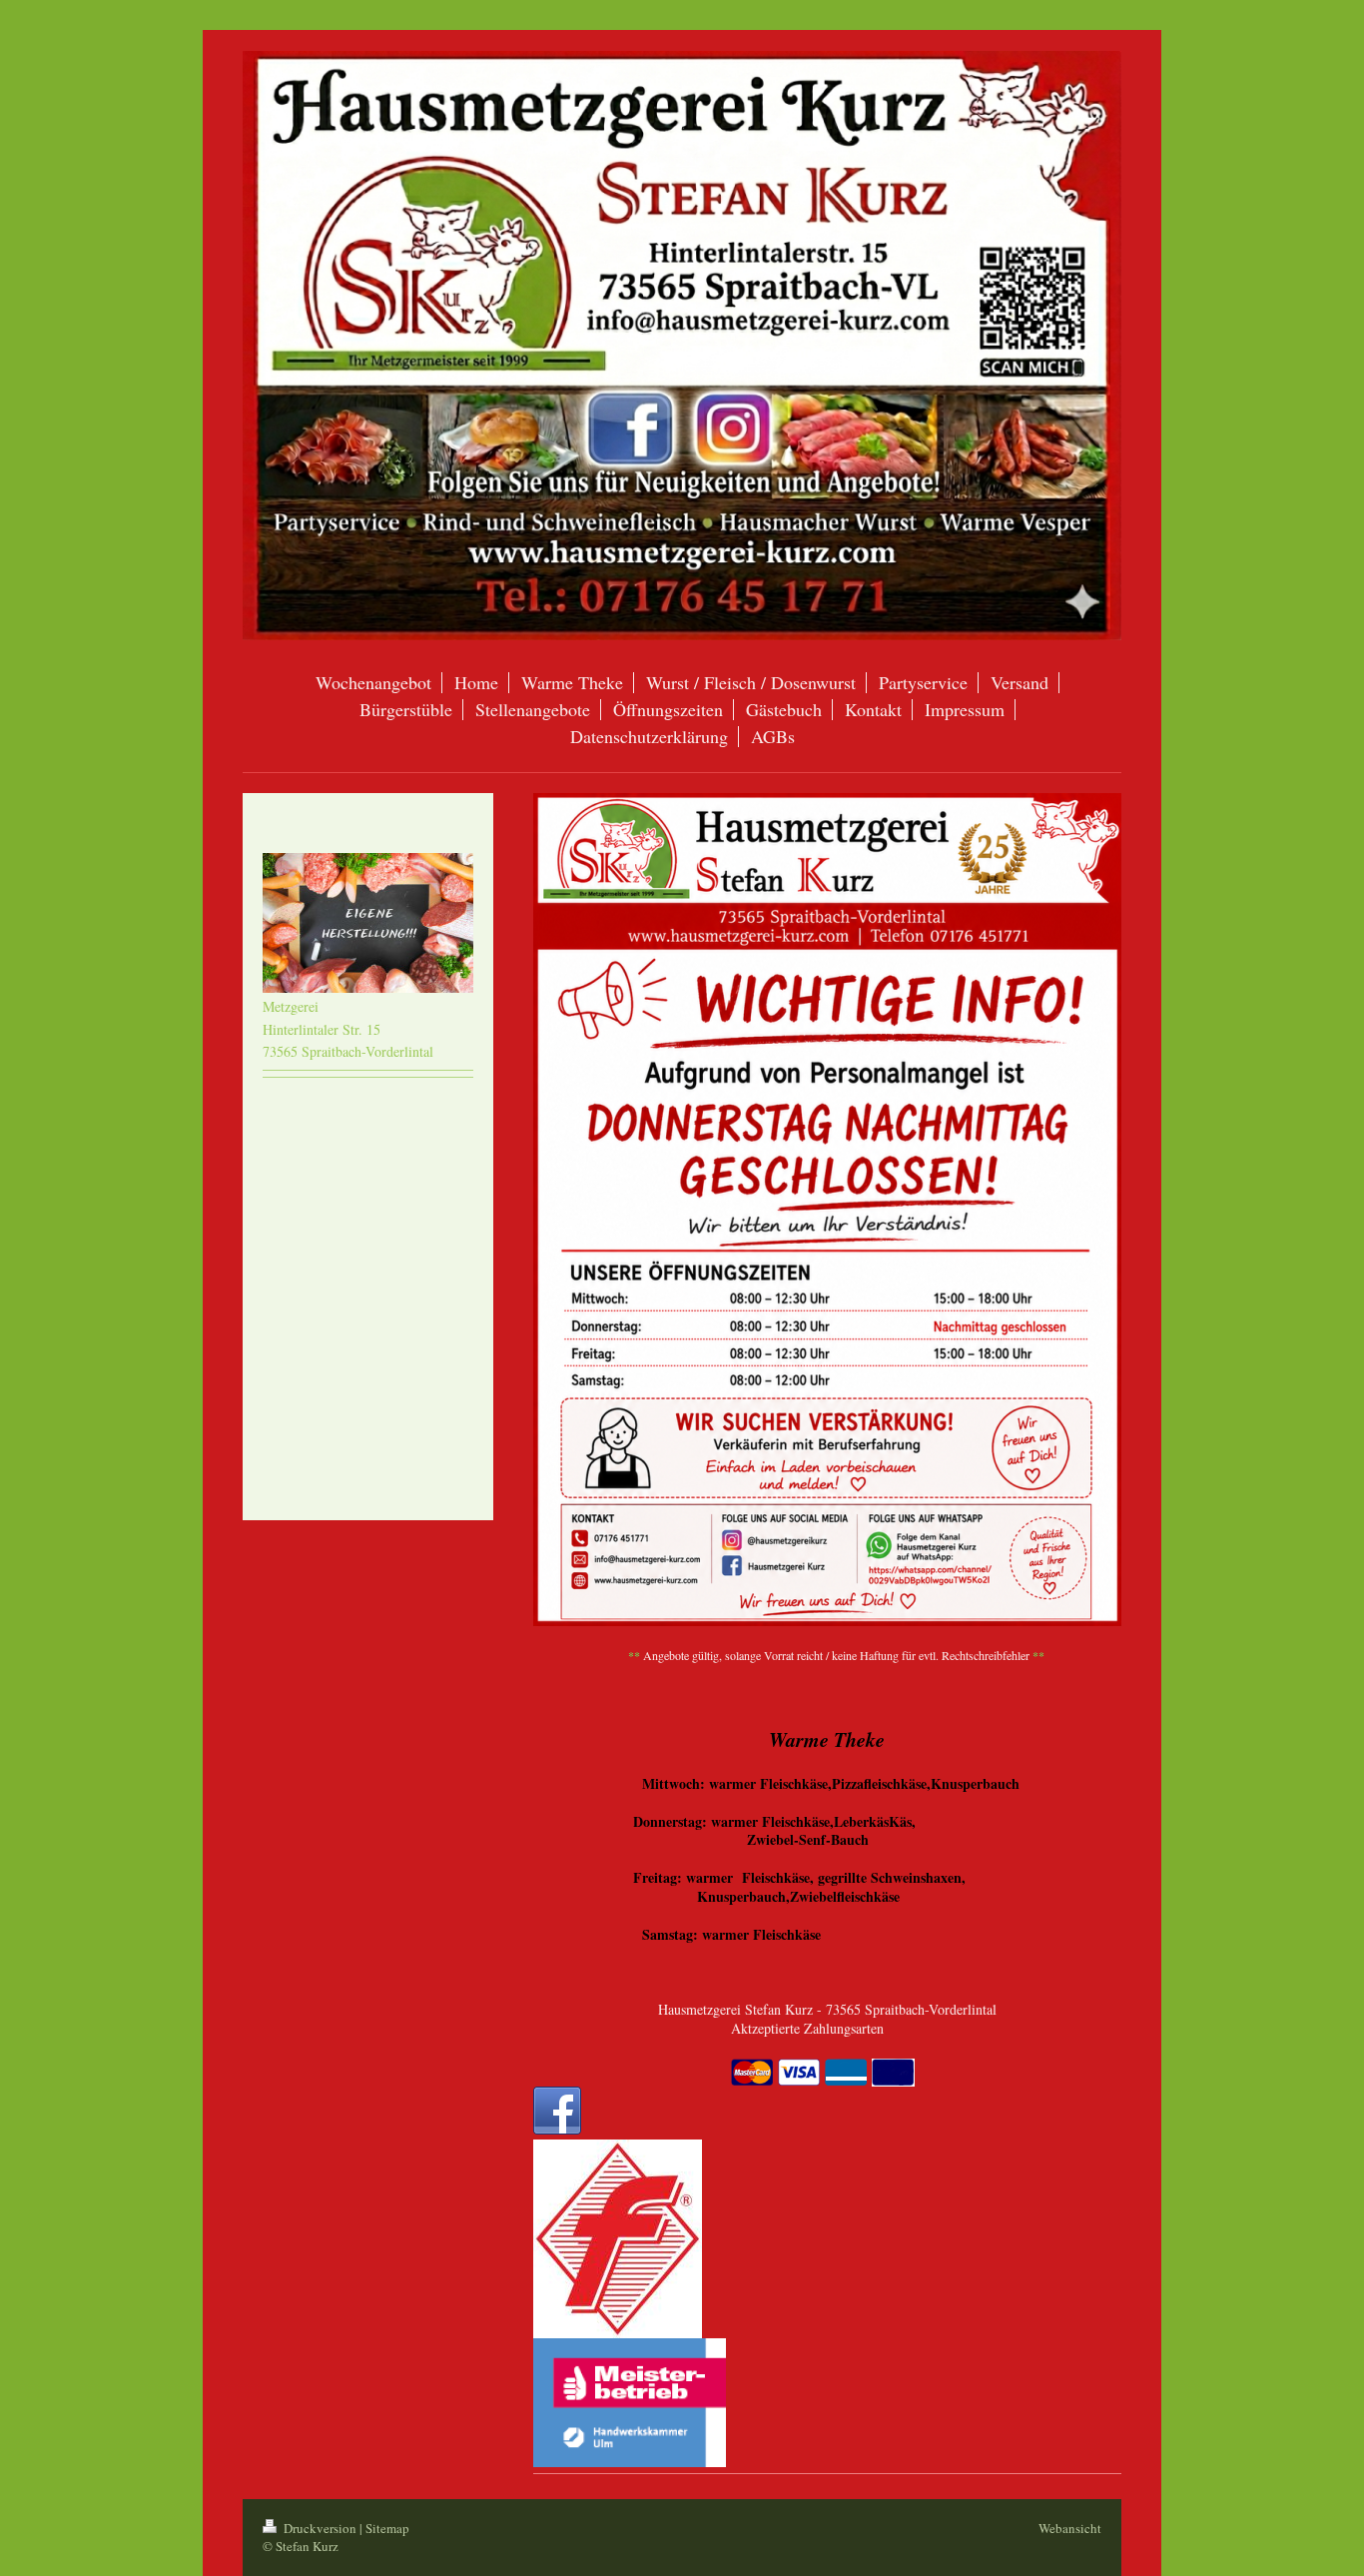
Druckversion (320, 2528)
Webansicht (1070, 2528)
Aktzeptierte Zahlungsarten (807, 2028)
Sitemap (387, 2528)
